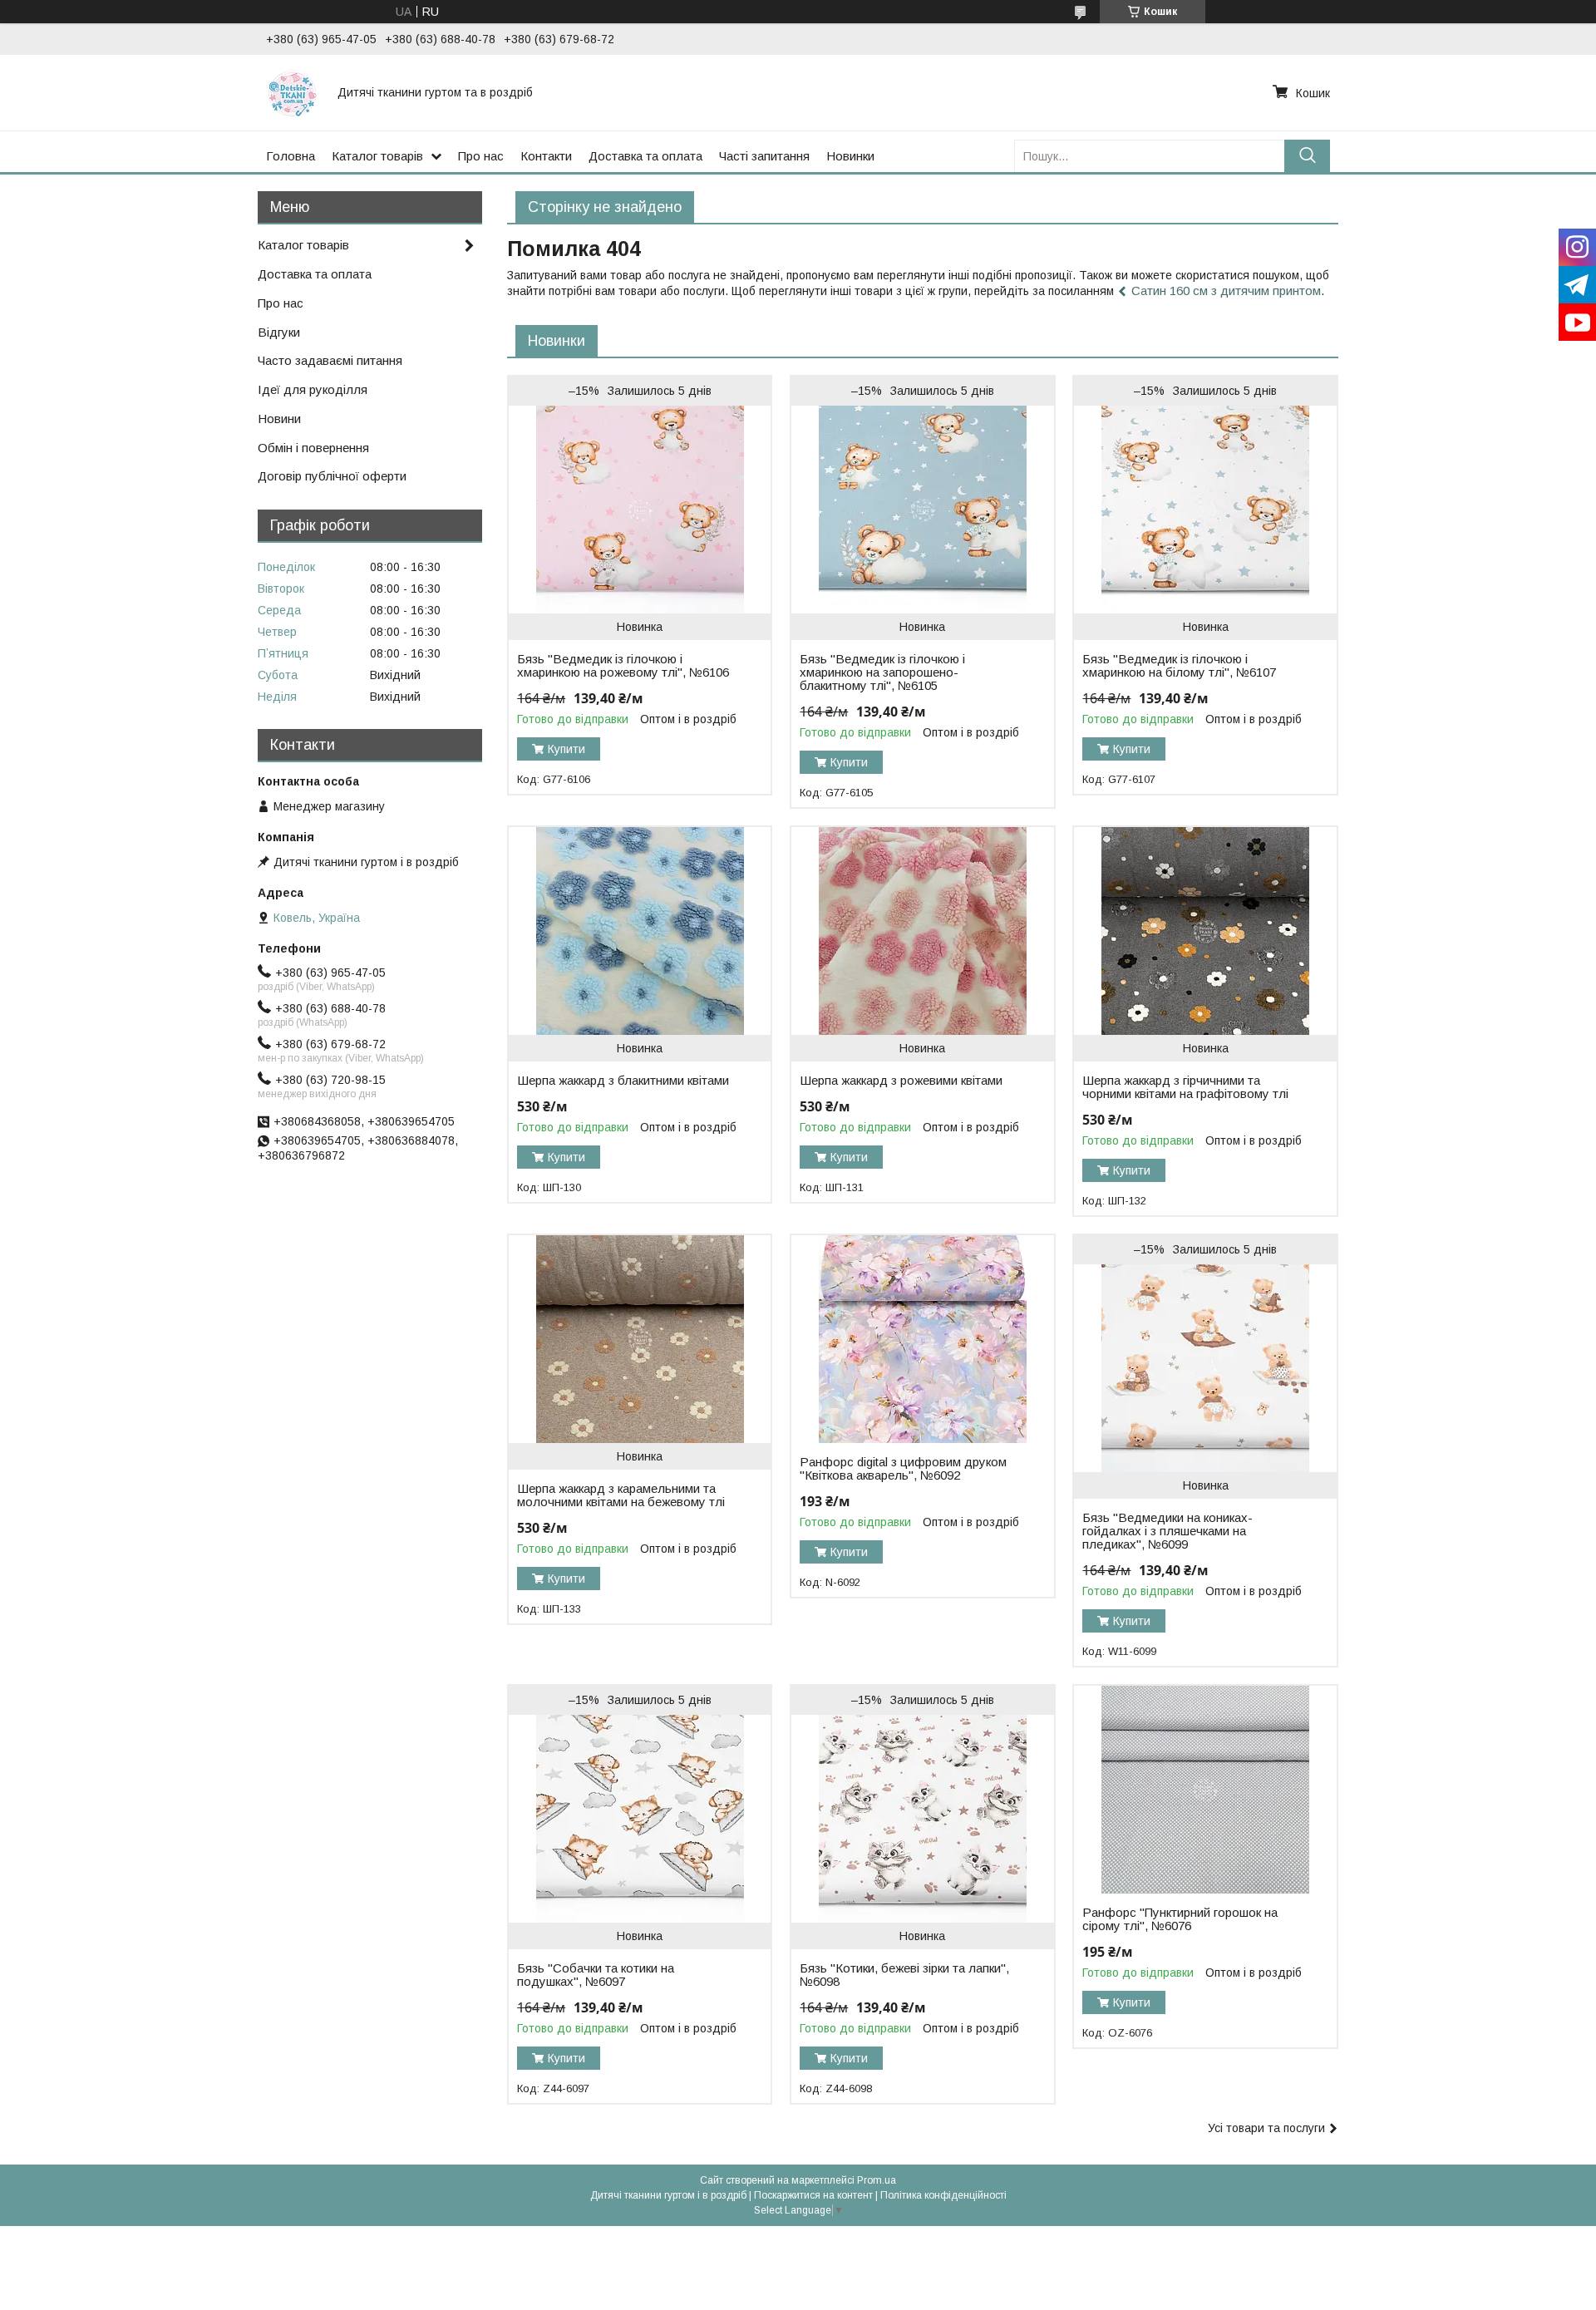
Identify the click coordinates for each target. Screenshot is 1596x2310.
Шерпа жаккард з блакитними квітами (623, 1081)
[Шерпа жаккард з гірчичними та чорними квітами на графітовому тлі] (1205, 931)
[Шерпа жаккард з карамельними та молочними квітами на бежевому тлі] (640, 1339)
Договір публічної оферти (332, 476)
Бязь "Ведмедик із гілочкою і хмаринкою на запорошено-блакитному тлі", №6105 (882, 672)
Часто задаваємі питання (330, 360)
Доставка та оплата (645, 156)
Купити (566, 749)
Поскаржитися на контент (813, 2195)
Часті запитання (764, 156)
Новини (279, 419)
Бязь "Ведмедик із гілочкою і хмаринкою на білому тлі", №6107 (1179, 666)
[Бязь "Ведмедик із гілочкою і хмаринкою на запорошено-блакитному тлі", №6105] (922, 510)
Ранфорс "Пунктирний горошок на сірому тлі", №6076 (1180, 1919)
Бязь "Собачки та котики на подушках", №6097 (596, 1975)
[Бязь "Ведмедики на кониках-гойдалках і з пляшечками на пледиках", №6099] (1205, 1368)
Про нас (481, 156)
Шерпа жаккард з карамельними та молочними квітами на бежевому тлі (621, 1495)
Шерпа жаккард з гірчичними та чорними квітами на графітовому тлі (1185, 1087)
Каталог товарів (377, 156)
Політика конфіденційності (943, 2195)
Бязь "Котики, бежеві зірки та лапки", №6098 (904, 1975)
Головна (291, 156)
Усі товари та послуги (1266, 2128)
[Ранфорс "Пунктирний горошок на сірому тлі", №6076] (1205, 1790)
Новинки (850, 156)
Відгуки (279, 332)
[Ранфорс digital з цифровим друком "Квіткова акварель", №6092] (922, 1339)
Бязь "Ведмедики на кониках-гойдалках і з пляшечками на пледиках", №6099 (1167, 1531)
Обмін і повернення (313, 448)
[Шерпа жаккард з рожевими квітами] (922, 931)
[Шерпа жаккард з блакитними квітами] (640, 931)
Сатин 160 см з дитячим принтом (1226, 291)
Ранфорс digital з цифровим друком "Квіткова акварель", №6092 (903, 1469)
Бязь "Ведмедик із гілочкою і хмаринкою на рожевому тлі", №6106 (623, 666)
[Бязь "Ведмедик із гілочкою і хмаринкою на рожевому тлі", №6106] (640, 510)
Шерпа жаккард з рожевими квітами (901, 1081)
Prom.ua (877, 2180)
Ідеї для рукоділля (313, 389)
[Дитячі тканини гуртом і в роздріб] (292, 92)
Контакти (546, 156)
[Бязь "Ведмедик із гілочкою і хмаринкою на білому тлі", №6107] (1205, 510)
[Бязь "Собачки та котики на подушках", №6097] (640, 1819)
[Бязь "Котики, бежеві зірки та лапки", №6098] (922, 1819)
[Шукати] (1307, 156)
